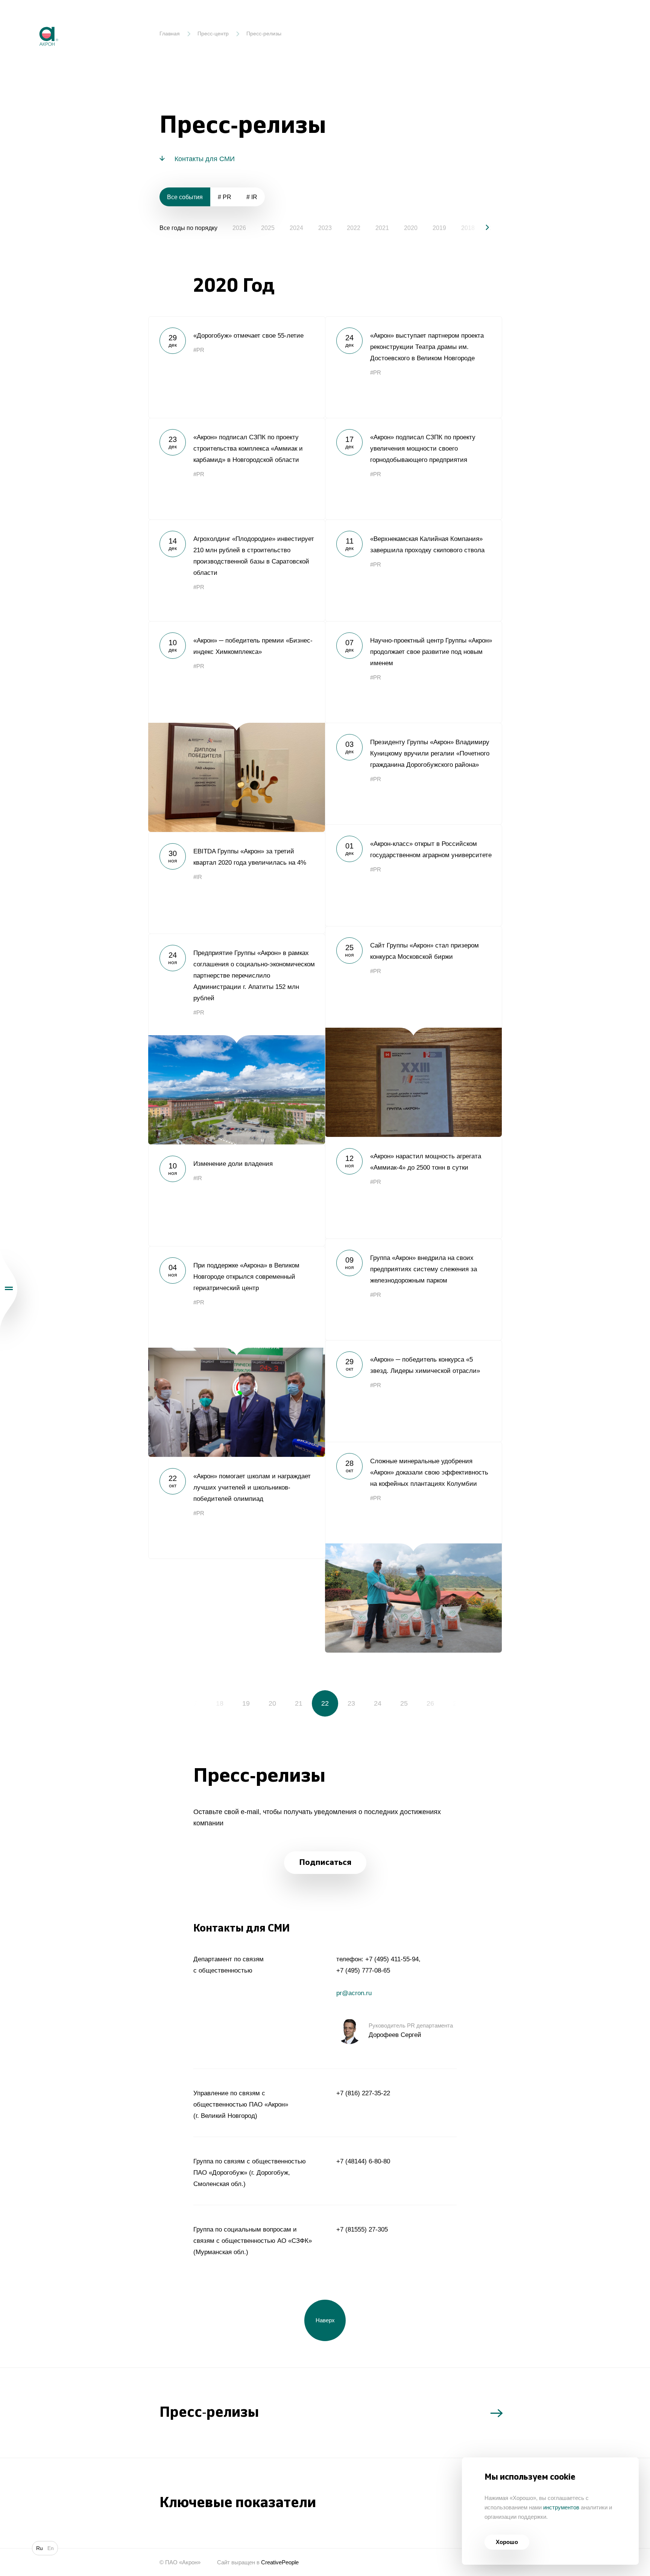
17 (193, 1703)
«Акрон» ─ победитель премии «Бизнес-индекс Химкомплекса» (237, 727)
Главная (170, 34)
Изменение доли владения (237, 1195)
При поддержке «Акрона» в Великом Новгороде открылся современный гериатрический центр (237, 1351)
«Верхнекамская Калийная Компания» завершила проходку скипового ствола (413, 570)
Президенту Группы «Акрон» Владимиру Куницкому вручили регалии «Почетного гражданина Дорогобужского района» (413, 774)
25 (404, 1703)
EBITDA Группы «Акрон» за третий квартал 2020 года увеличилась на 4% (237, 883)
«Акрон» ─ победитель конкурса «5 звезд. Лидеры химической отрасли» (413, 1391)
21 (299, 1703)
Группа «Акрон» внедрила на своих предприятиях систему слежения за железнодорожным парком (413, 1289)
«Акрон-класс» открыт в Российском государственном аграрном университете (413, 875)
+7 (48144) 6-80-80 (363, 2161)
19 (246, 1703)
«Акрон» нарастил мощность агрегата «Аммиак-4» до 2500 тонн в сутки (413, 1188)
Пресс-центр (213, 34)
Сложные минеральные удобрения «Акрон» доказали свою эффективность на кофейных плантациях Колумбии (413, 1547)
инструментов (561, 2507)
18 (220, 1703)
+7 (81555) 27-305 (362, 2229)
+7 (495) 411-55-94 (392, 1959)
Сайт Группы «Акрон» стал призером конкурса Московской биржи (413, 1031)
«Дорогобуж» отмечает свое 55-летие (237, 367)
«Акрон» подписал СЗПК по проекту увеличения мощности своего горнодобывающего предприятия (413, 469)
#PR (199, 350)
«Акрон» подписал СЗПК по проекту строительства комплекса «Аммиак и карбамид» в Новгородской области (237, 469)
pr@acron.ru (354, 1993)
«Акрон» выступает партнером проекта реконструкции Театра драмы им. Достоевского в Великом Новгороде (413, 367)
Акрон (33, 21)
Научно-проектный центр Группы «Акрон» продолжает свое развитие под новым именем (413, 672)
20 (272, 1703)
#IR (198, 877)
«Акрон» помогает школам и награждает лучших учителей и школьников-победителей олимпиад (237, 1508)
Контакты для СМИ (205, 159)
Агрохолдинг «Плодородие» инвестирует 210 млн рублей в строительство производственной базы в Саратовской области (237, 570)
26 (430, 1703)
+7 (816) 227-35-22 (363, 2093)
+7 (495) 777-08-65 (363, 1970)
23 (351, 1703)
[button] (481, 227)
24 (378, 1703)
